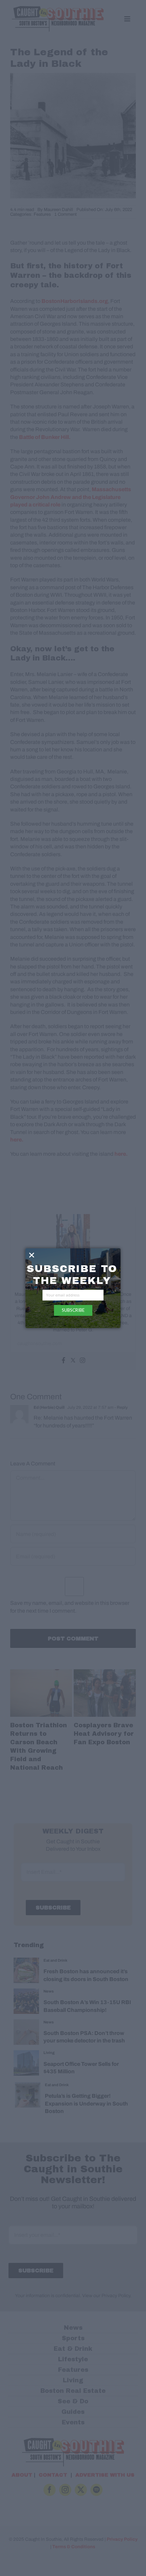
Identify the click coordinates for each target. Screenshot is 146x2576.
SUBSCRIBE (73, 1310)
